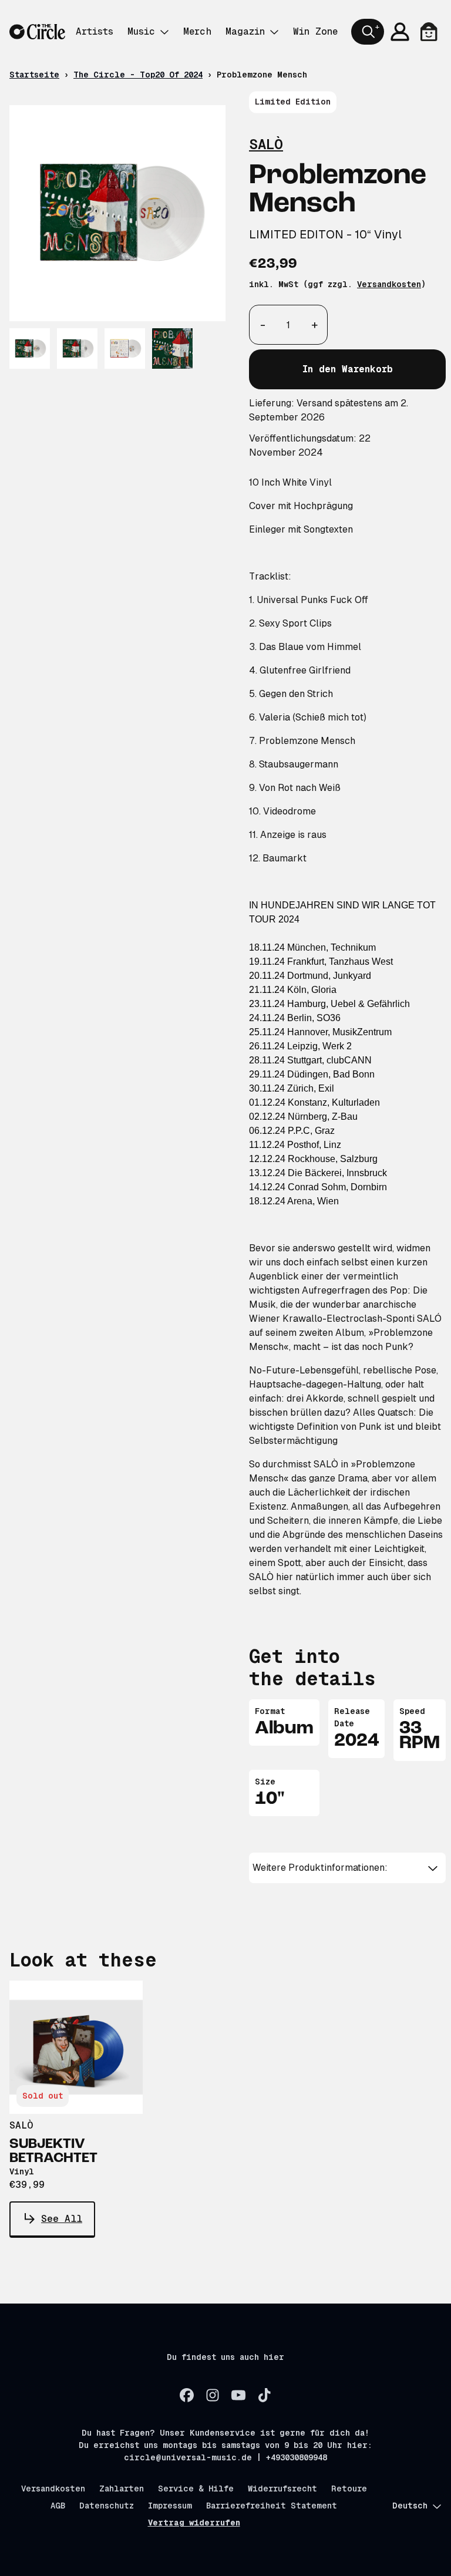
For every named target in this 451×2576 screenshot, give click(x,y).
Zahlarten (122, 2489)
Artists (95, 31)
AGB (58, 2506)
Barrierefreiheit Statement (272, 2506)
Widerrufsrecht (282, 2489)
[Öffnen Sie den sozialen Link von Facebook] (187, 2395)
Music (141, 31)
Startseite (34, 75)
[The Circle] (37, 32)
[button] (347, 1868)
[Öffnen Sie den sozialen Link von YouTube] (238, 2395)
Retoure (349, 2489)
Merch (197, 31)
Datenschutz (107, 2506)
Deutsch (410, 2506)
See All (62, 2219)
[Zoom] (117, 213)
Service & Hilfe (196, 2489)
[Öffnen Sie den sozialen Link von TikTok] (264, 2395)
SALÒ (266, 144)
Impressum (170, 2506)
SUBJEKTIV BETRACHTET (53, 2151)
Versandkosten (389, 284)
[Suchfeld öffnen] (368, 32)
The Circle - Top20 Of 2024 (138, 75)
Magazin (245, 31)
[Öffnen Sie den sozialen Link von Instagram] (213, 2395)
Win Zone (315, 31)
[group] (30, 348)
